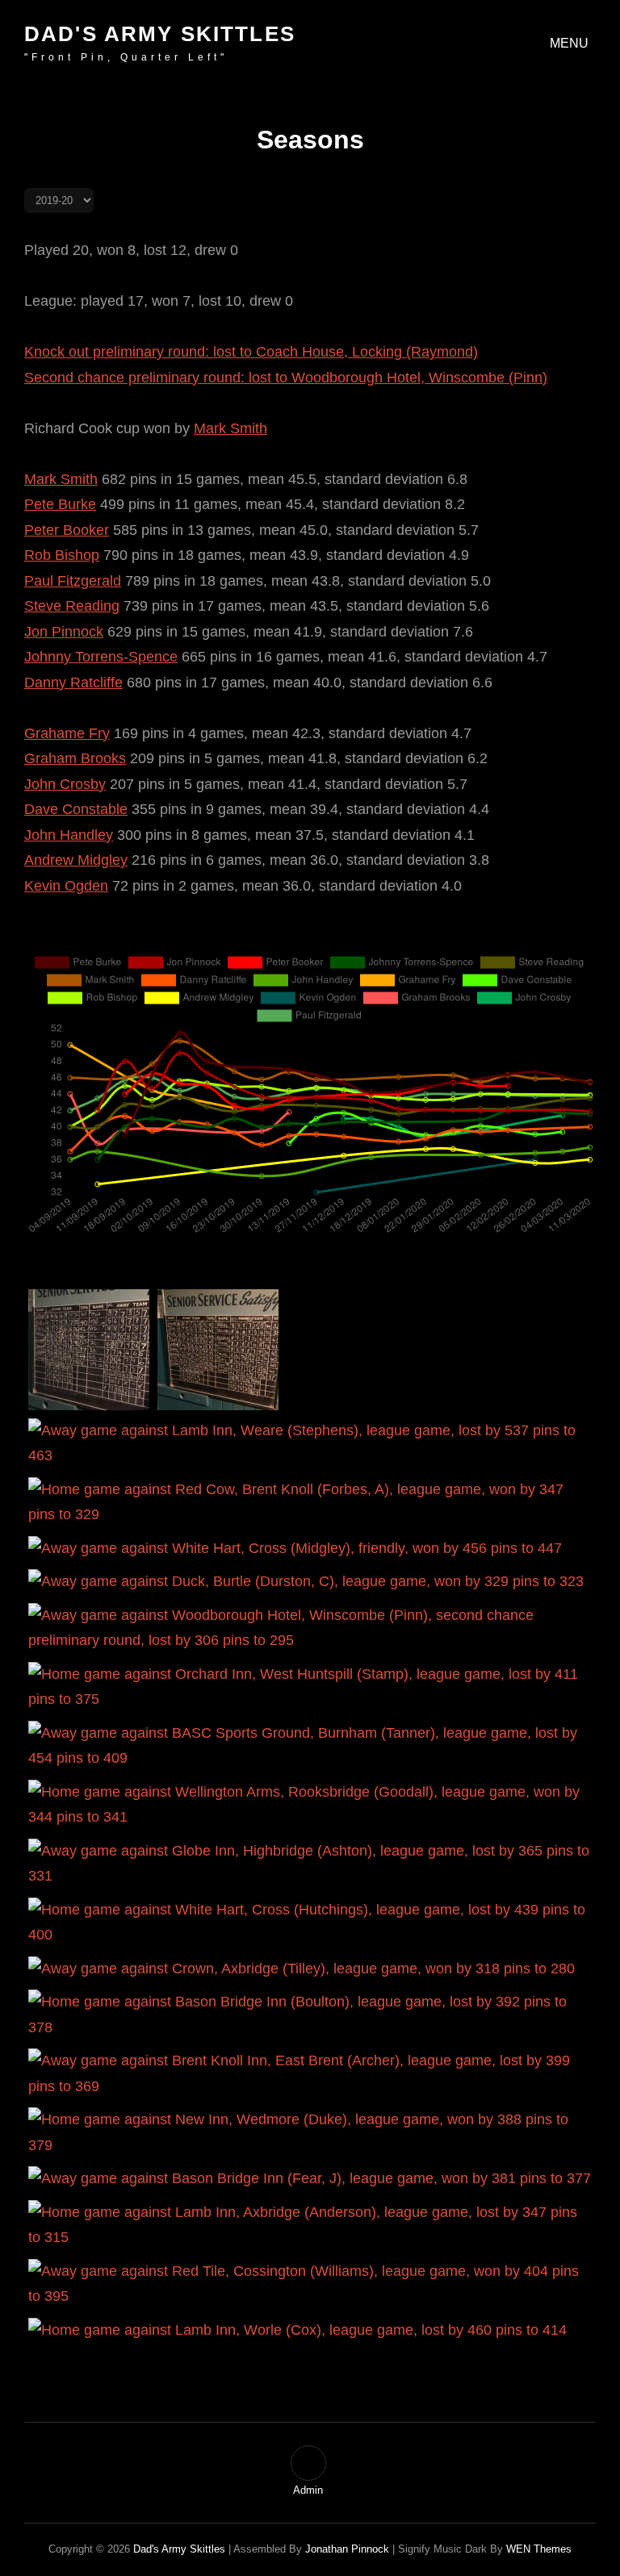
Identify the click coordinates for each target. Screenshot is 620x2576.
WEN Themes (539, 2549)
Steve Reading (72, 606)
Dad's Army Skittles (160, 34)
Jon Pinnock (64, 632)
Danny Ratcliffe (73, 683)
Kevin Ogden (66, 886)
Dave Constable (76, 809)
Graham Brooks (75, 758)
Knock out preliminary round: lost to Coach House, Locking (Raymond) (251, 352)
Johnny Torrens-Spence (101, 657)
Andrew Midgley (76, 860)
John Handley (69, 835)
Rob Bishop (62, 555)
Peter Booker (67, 530)
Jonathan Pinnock (347, 2549)
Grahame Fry (67, 733)
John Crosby (65, 784)
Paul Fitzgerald (73, 581)
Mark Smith (230, 428)
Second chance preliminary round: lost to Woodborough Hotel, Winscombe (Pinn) (286, 378)
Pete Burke (60, 504)
